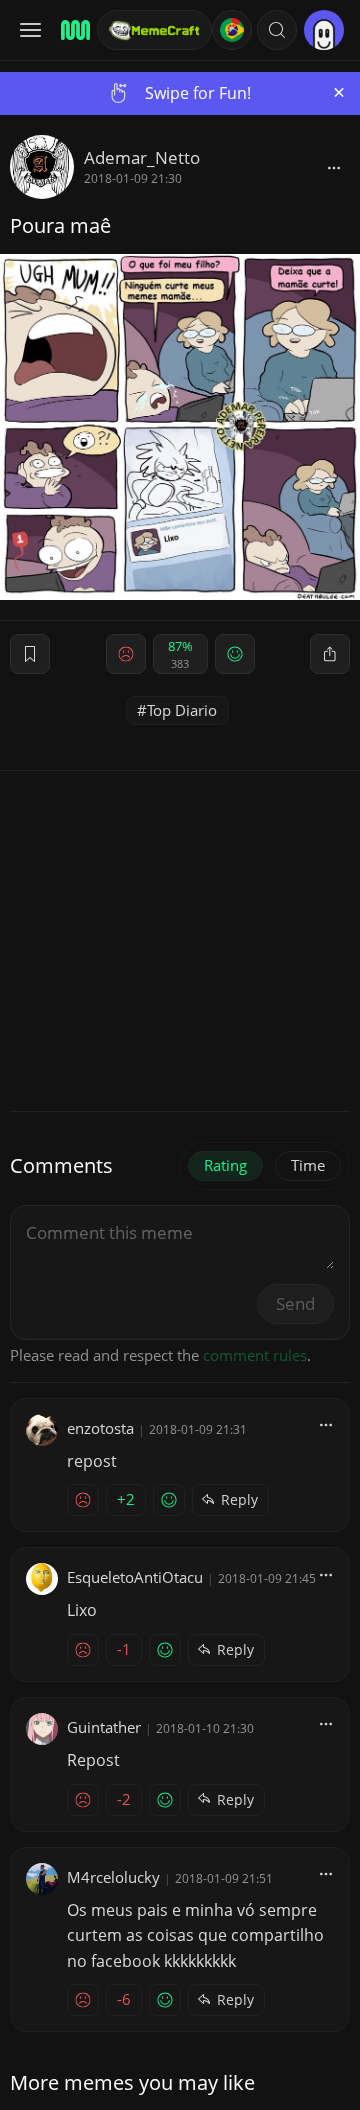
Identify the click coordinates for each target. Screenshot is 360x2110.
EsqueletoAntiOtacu (135, 1577)
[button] (277, 30)
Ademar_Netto (142, 157)
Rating (225, 1165)
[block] (334, 167)
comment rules (255, 1355)
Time (308, 1165)
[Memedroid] (72, 30)
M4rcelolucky (113, 1877)
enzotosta (100, 1428)
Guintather (104, 1727)
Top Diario (182, 710)
